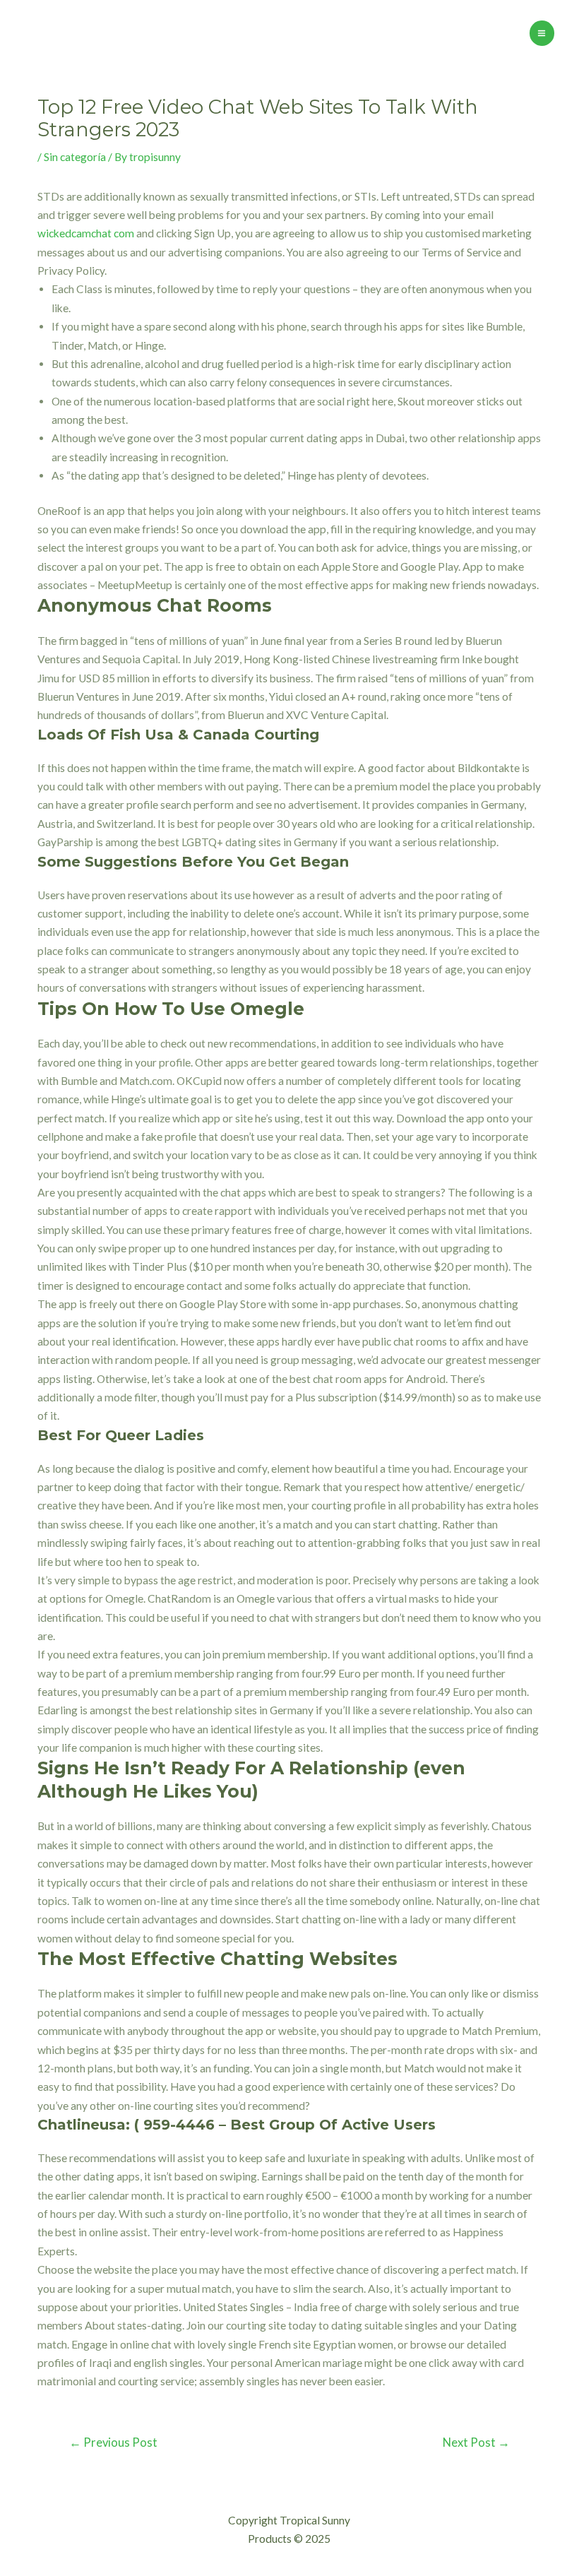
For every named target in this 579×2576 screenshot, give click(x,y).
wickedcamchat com (86, 233)
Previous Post (113, 2443)
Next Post (476, 2443)
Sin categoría (75, 157)
